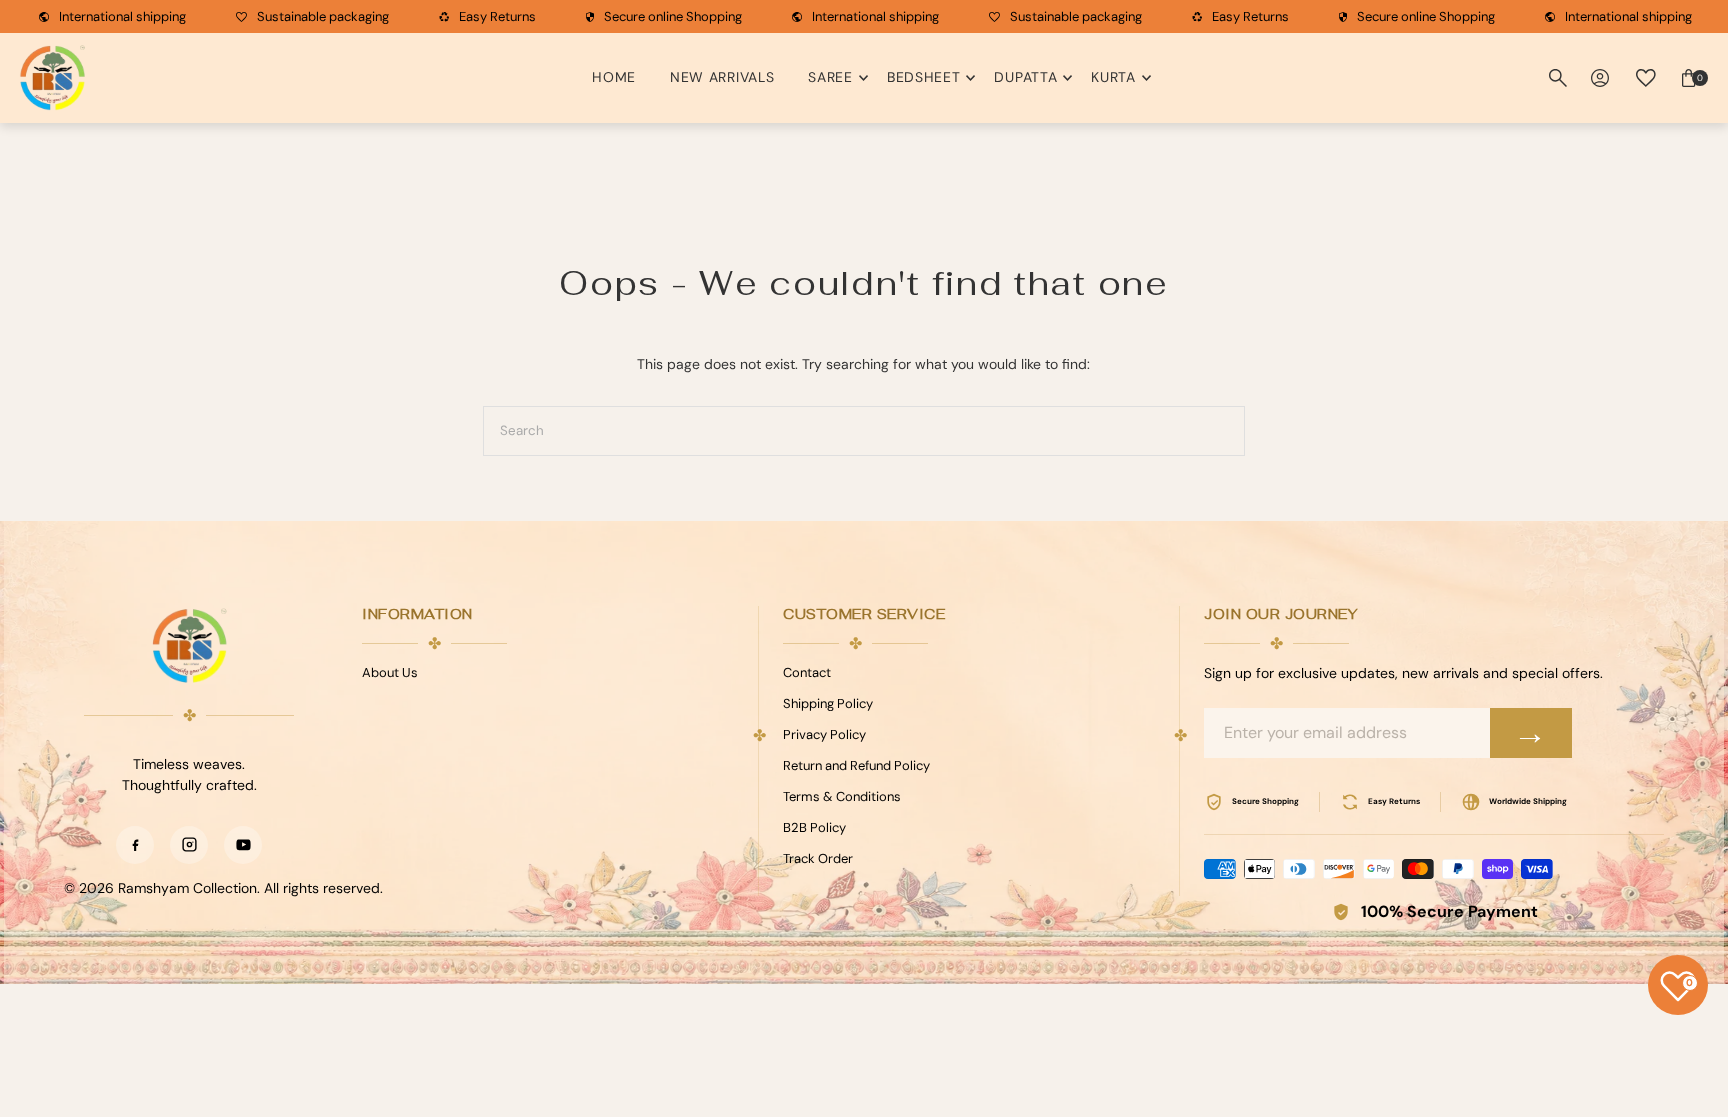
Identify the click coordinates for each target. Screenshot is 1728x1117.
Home (614, 77)
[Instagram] (189, 845)
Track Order (818, 858)
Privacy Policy (824, 734)
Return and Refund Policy (856, 765)
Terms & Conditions (842, 796)
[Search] (1558, 78)
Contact (807, 672)
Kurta (1113, 77)
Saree (830, 77)
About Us (390, 672)
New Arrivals (722, 77)
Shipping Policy (828, 703)
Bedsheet (924, 77)
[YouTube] (243, 845)
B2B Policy (814, 827)
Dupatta (1025, 77)
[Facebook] (135, 845)
